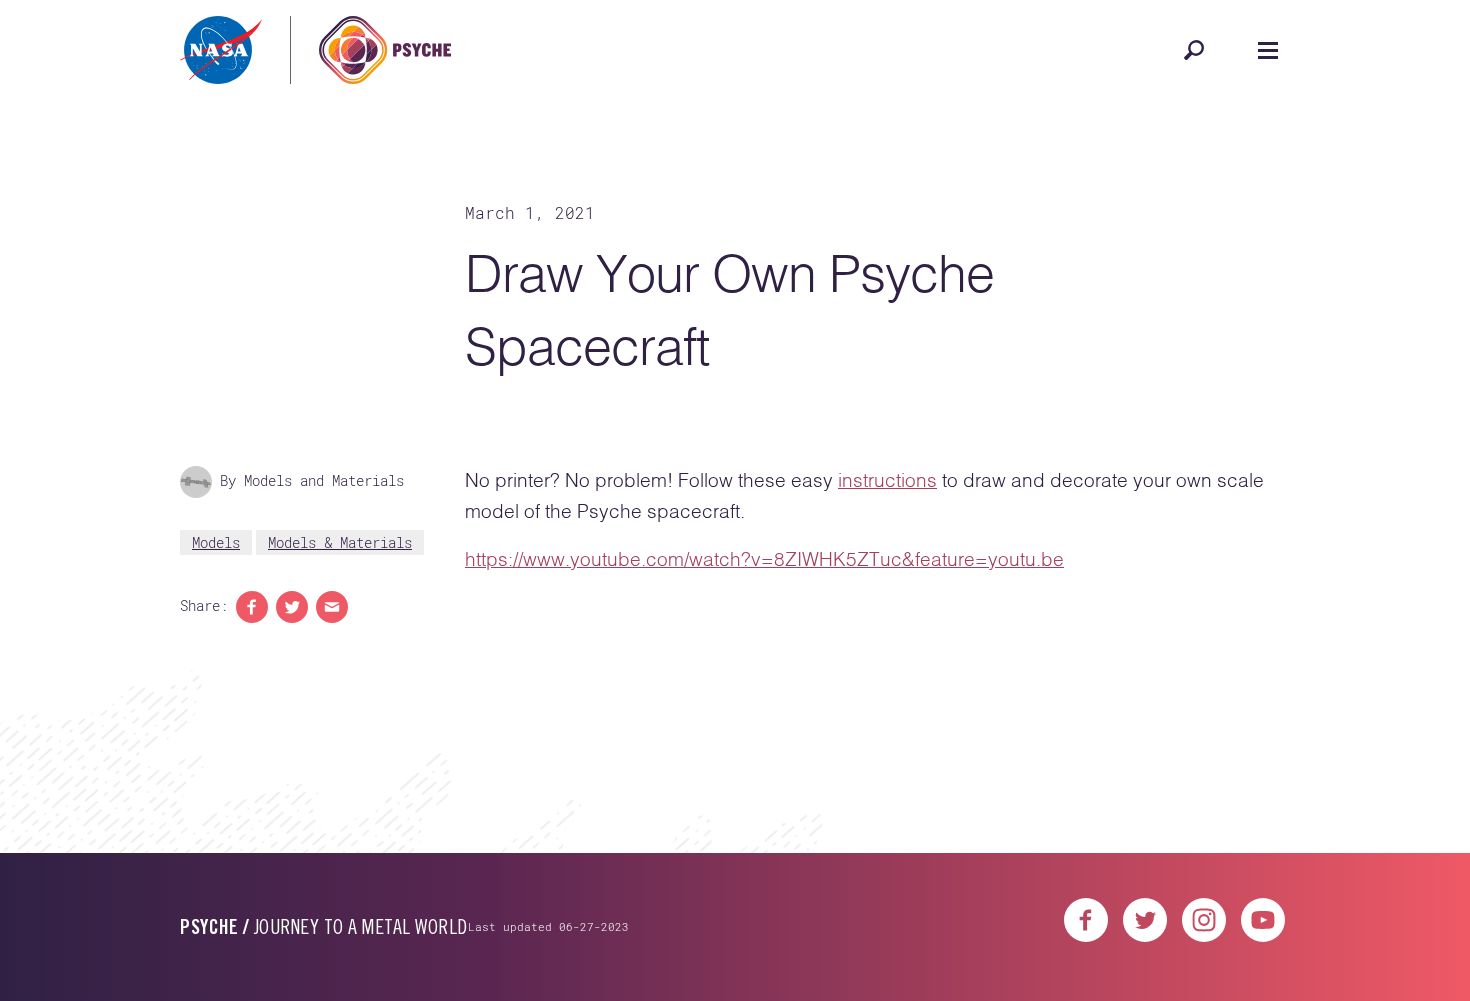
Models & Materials (340, 542)
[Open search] (1194, 50)
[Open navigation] (1268, 50)
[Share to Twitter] (292, 607)
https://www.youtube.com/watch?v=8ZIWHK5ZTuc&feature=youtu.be (764, 560)
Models (216, 542)
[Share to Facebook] (252, 607)
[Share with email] (332, 607)
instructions (887, 481)
